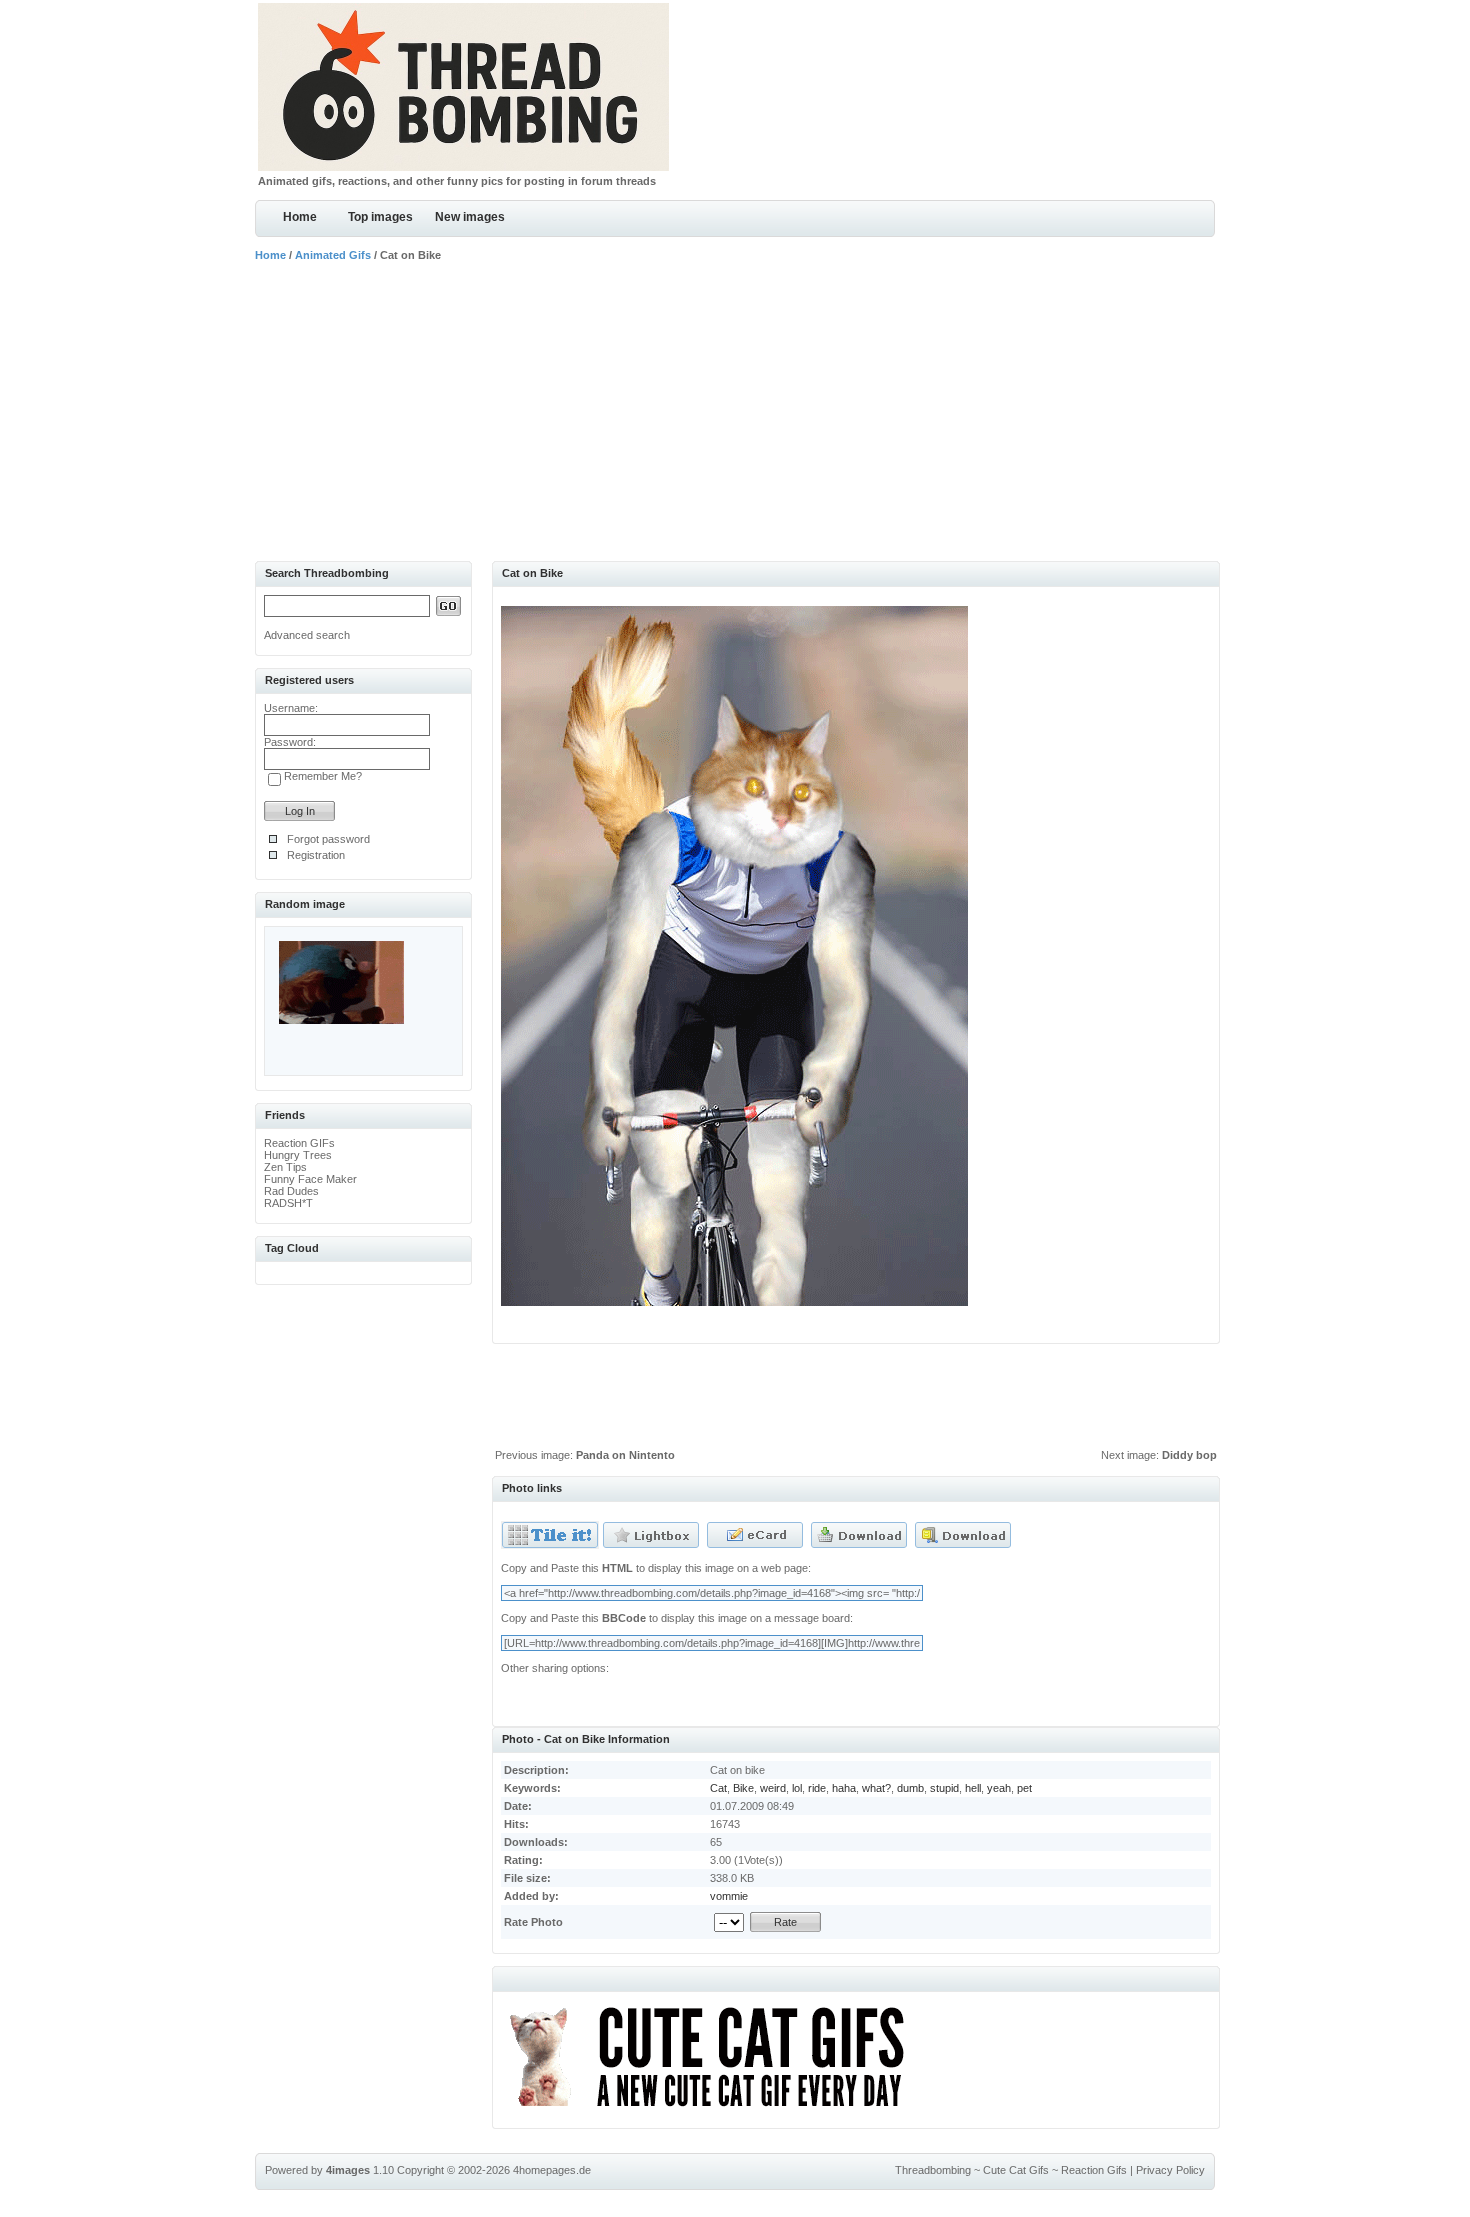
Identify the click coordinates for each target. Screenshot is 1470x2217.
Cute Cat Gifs (1016, 2170)
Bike (743, 1788)
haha (844, 1788)
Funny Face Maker (310, 1179)
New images (470, 217)
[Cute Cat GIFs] (715, 2110)
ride (817, 1788)
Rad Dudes (291, 1191)
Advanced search (307, 635)
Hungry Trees (298, 1155)
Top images (380, 217)
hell (973, 1788)
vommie (729, 1896)
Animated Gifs (333, 255)
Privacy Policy (1170, 2170)
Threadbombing (933, 2170)
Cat (718, 1788)
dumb (910, 1788)
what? (876, 1788)
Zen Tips (285, 1167)
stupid (944, 1788)
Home (300, 217)
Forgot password (328, 839)
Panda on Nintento (625, 1455)
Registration (316, 855)
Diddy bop (1189, 1455)
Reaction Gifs (1094, 2170)
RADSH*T (288, 1203)
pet (1024, 1788)
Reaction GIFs (299, 1143)
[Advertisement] (735, 411)
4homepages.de (552, 2170)
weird (773, 1788)
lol (797, 1788)
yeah (999, 1788)
